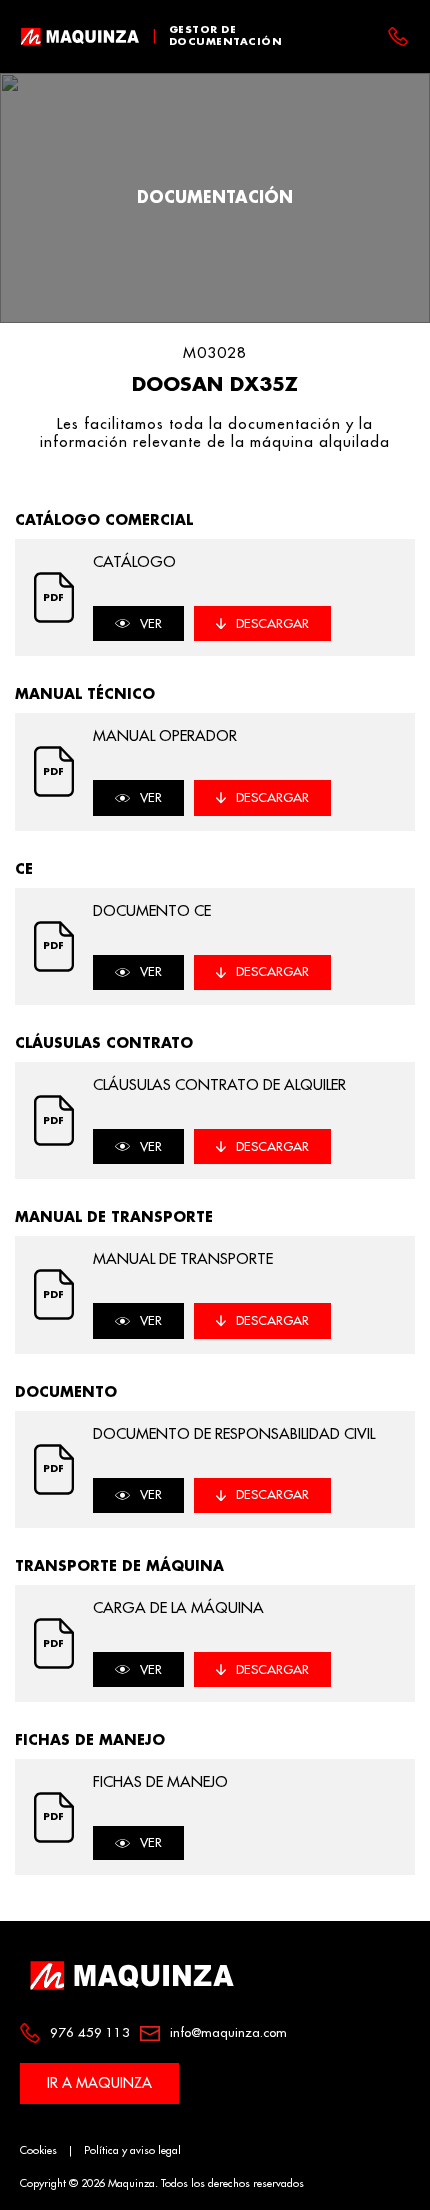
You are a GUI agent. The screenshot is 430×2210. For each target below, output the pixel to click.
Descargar (272, 623)
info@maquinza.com (228, 2032)
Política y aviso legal (132, 2150)
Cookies (38, 2150)
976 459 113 (90, 2032)
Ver (151, 623)
